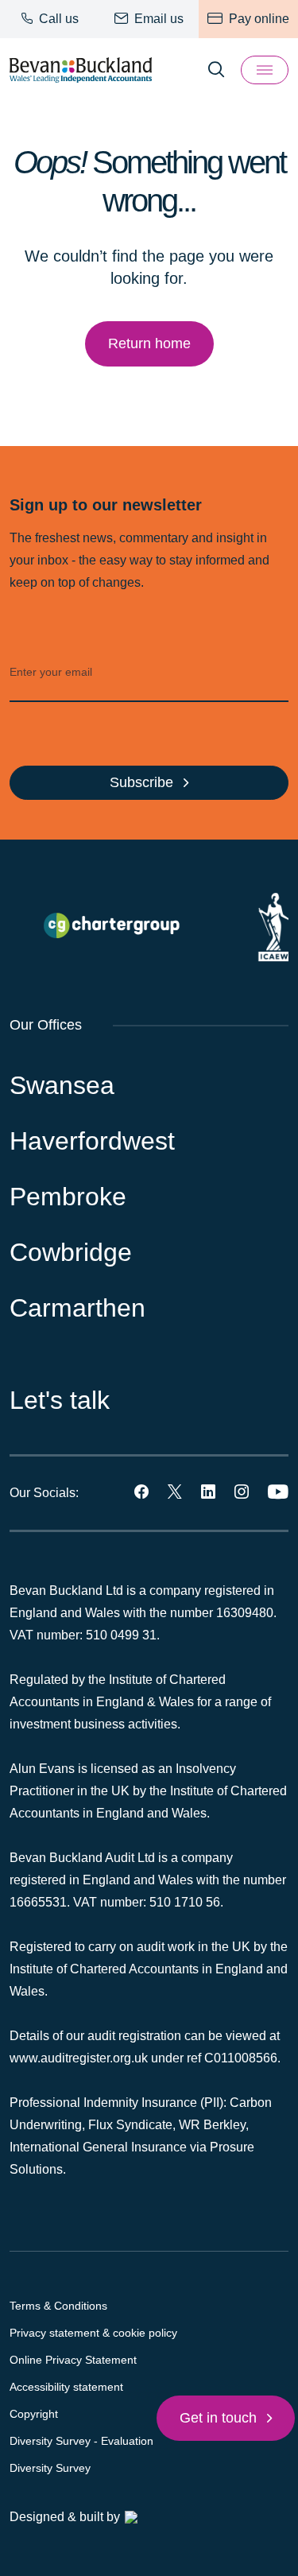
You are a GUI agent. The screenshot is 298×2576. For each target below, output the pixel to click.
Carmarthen (77, 1308)
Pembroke (68, 1197)
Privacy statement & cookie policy (93, 2333)
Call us (57, 19)
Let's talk (60, 1400)
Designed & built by (65, 2517)
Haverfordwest (92, 1141)
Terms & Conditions (58, 2306)
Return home (149, 343)
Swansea (62, 1085)
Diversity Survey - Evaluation (81, 2441)
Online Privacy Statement (73, 2360)
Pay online (257, 19)
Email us (157, 19)
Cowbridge (71, 1252)
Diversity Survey (50, 2468)
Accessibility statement (66, 2387)
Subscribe (143, 782)
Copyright (34, 2414)
